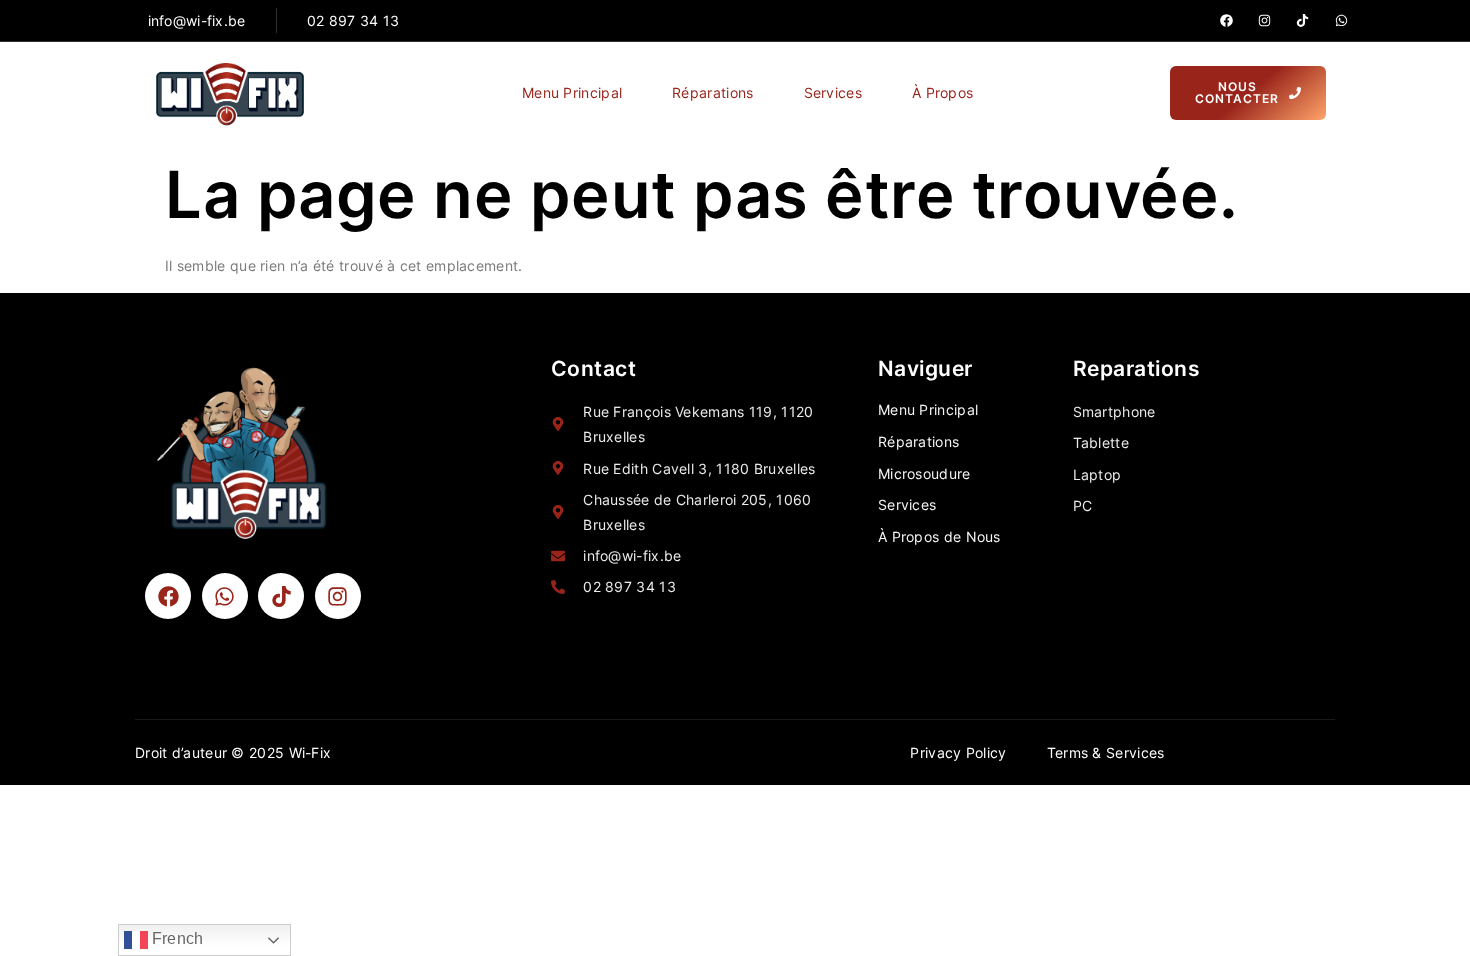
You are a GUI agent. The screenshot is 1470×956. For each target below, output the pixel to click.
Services (833, 92)
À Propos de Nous (939, 536)
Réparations (712, 92)
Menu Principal (572, 92)
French (176, 938)
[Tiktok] (1302, 20)
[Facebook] (1226, 20)
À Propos (942, 92)
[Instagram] (1264, 20)
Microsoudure (924, 473)
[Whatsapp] (1341, 20)
